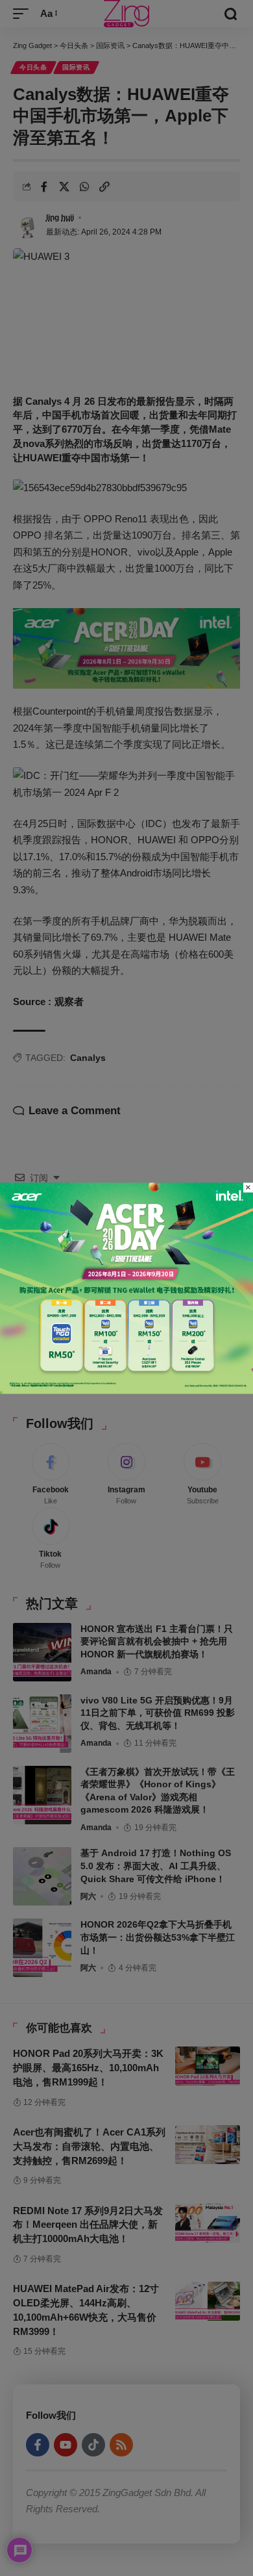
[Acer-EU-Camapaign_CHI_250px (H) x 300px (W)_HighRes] (126, 1287)
